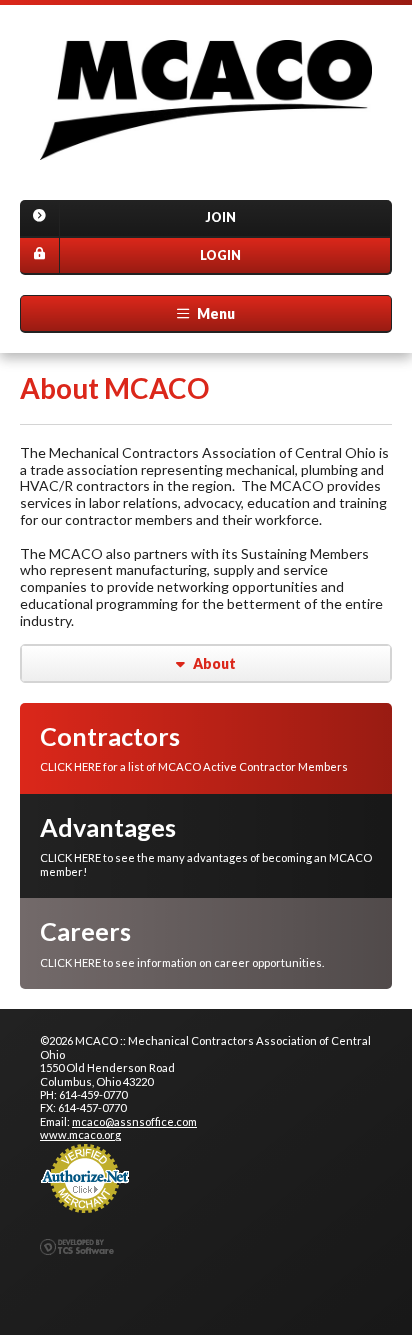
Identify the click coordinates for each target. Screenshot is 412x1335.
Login (220, 255)
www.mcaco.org (80, 1134)
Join (220, 217)
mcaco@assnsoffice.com (134, 1121)
